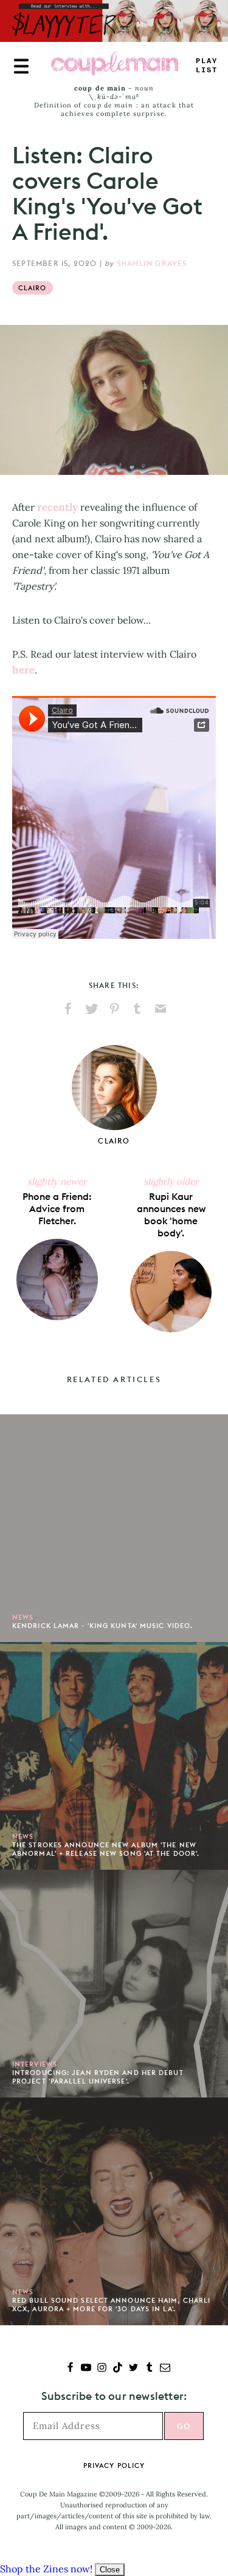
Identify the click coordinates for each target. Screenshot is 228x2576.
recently (57, 507)
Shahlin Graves (152, 263)
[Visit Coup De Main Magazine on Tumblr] (149, 2369)
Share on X (91, 1009)
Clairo (33, 288)
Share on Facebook (68, 1009)
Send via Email (161, 1009)
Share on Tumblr (137, 1009)
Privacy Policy (114, 2465)
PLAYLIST (207, 66)
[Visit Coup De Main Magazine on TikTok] (118, 2369)
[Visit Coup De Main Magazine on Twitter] (133, 2369)
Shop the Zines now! (46, 2569)
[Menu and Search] (21, 66)
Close (110, 2570)
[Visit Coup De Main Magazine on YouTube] (86, 2369)
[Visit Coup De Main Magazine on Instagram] (102, 2369)
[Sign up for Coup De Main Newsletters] (165, 2369)
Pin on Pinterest (114, 1009)
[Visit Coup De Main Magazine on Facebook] (70, 2369)
